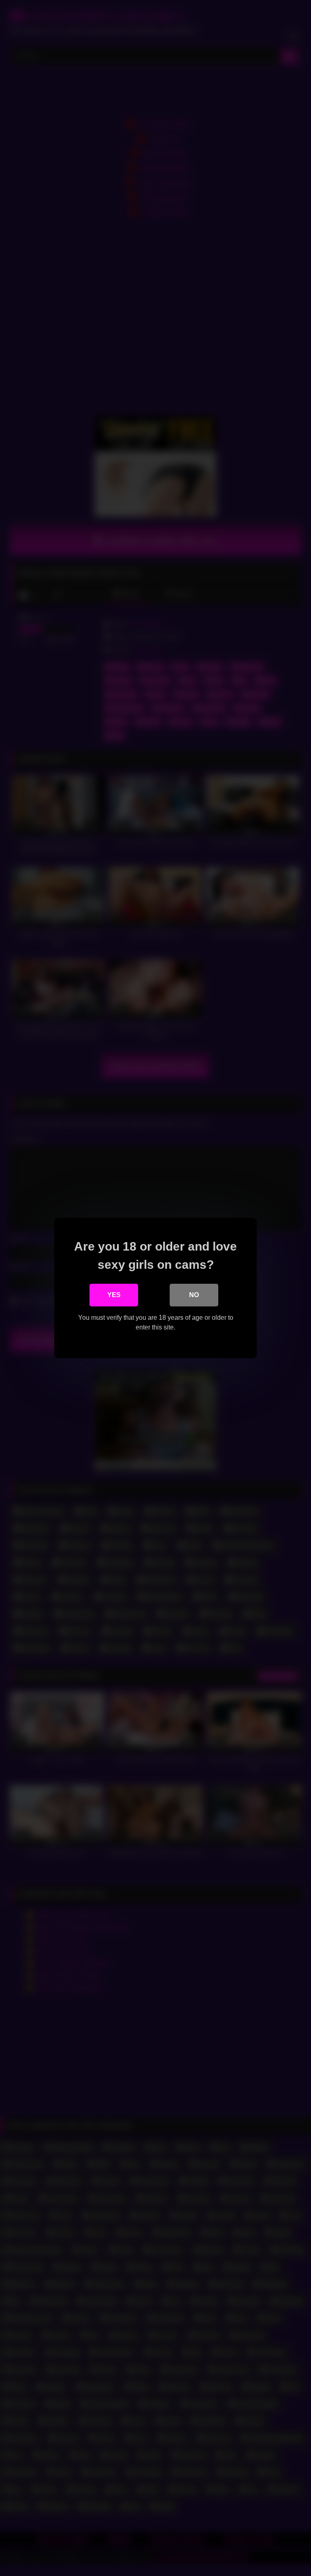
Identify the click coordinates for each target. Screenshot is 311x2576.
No (194, 1295)
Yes (114, 1295)
